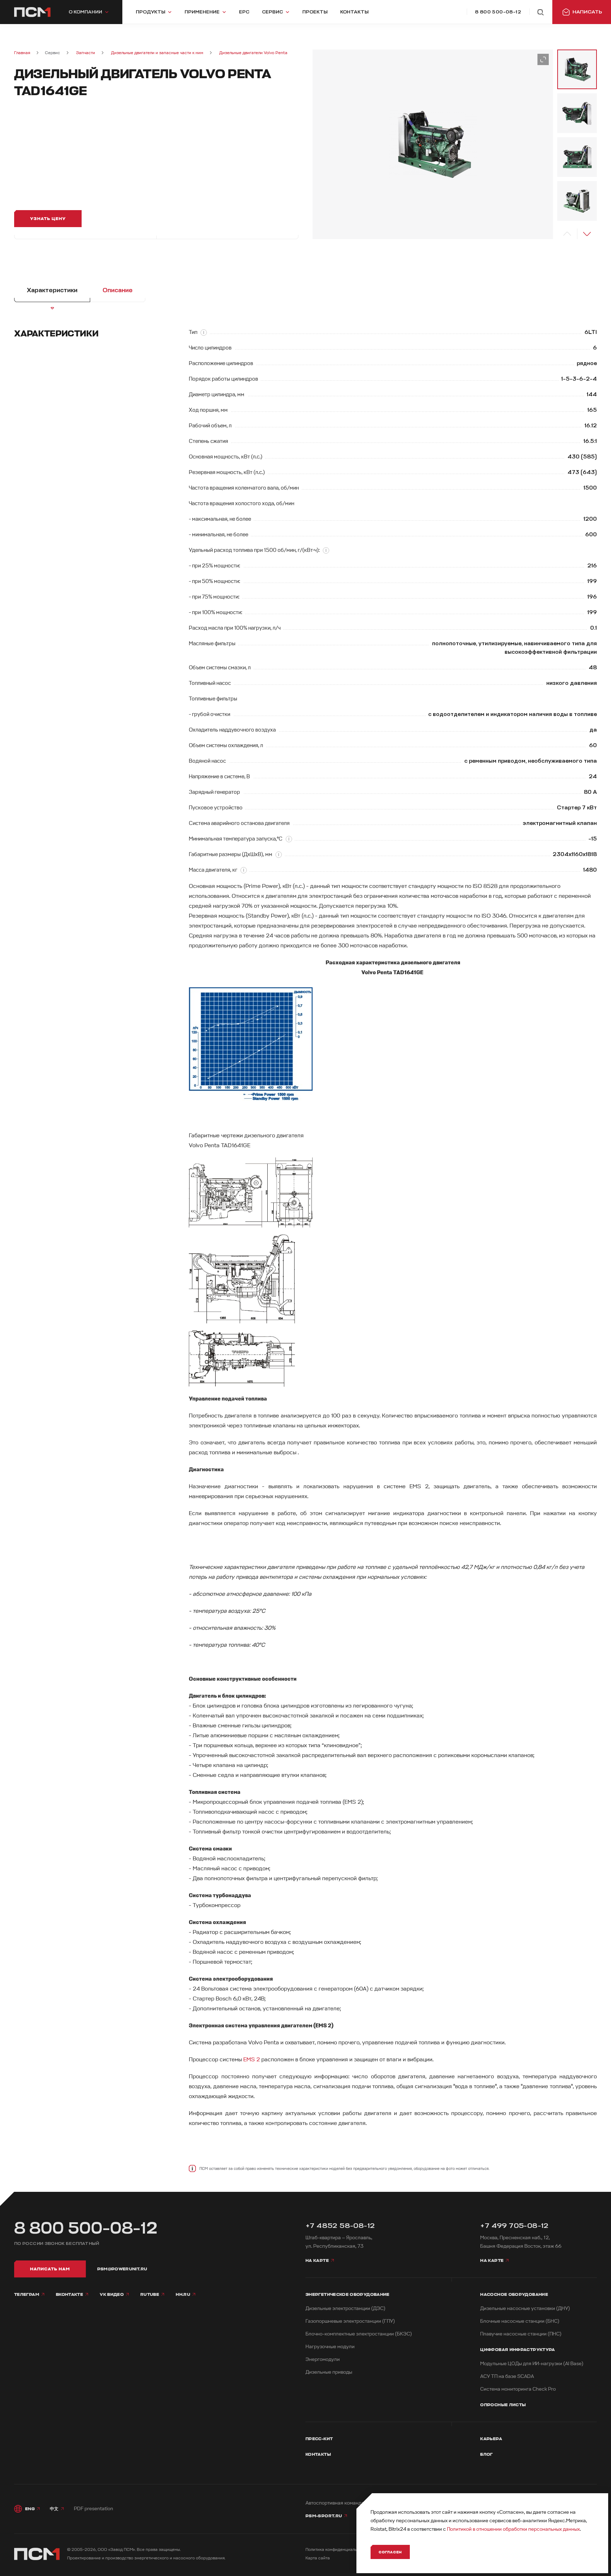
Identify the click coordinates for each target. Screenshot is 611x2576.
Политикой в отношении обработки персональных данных (513, 2529)
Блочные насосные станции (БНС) (520, 2321)
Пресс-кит (319, 2439)
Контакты (318, 2454)
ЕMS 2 (252, 2060)
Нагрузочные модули (330, 2347)
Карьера (491, 2439)
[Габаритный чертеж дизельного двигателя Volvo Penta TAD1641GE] (393, 1192)
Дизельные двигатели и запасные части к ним (157, 53)
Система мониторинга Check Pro (518, 2389)
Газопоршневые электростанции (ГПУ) (350, 2321)
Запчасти (86, 53)
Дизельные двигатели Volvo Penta (253, 53)
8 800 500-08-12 (86, 2228)
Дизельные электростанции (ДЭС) (345, 2308)
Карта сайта (318, 2558)
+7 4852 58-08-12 (340, 2226)
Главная (22, 53)
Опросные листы (503, 2405)
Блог (486, 2454)
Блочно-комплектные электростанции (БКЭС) (359, 2334)
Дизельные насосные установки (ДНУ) (525, 2308)
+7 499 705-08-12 (514, 2226)
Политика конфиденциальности (337, 2550)
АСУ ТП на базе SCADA (507, 2376)
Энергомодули (323, 2359)
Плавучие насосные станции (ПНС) (521, 2334)
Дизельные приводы (329, 2372)
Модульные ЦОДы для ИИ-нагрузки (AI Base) (532, 2364)
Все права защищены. (159, 2550)
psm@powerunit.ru (122, 2269)
